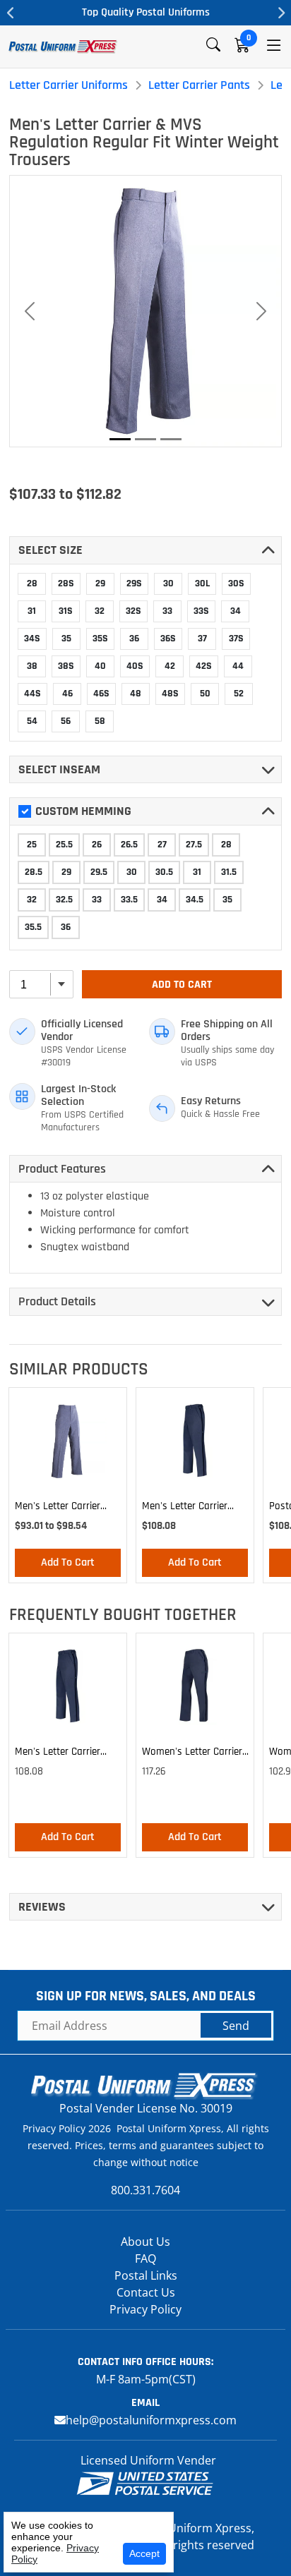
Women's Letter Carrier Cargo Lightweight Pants (192, 1754)
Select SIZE (51, 550)
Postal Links (146, 2275)
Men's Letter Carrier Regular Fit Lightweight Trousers (65, 1508)
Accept (144, 2553)
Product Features (62, 1169)
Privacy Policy (145, 2309)
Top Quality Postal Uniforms (146, 12)
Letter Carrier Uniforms (69, 85)
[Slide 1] (120, 439)
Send (236, 2026)
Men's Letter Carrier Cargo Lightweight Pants (185, 1508)
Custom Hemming (83, 811)
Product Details (57, 1301)
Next (280, 13)
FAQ (145, 2258)
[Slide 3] (171, 439)
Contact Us (146, 2292)
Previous (11, 13)
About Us (145, 2242)
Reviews (42, 1907)
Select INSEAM (59, 769)
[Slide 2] (145, 439)
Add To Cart (182, 985)
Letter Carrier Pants (199, 85)
